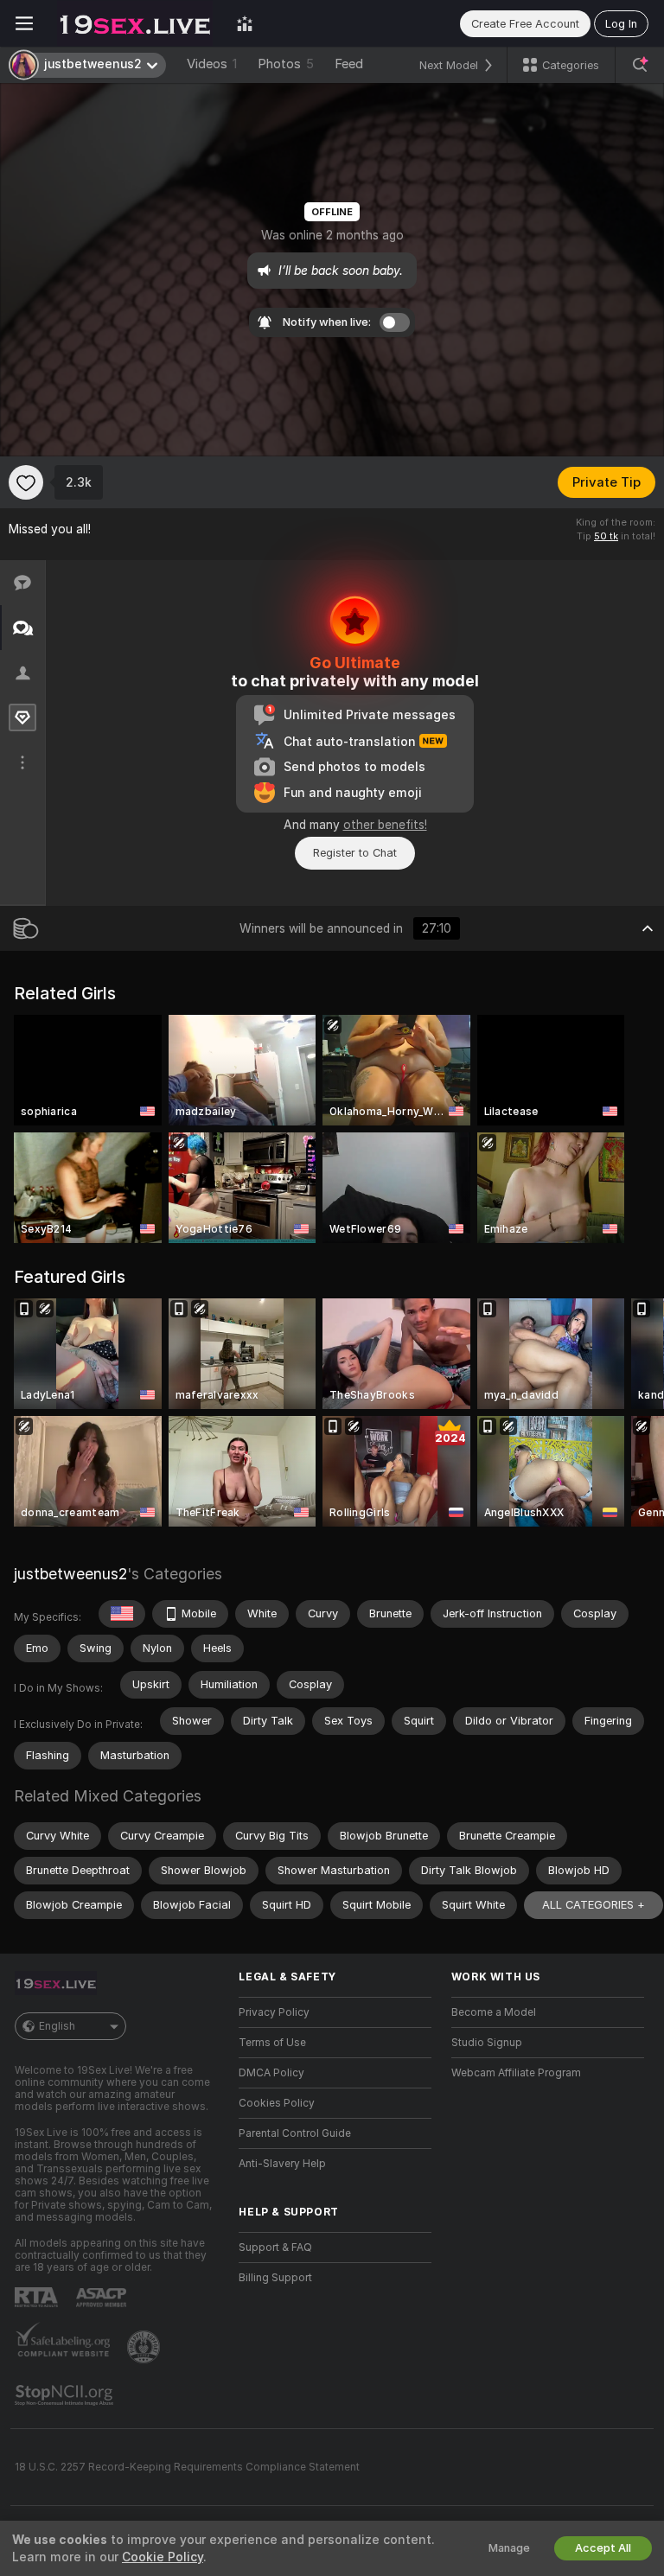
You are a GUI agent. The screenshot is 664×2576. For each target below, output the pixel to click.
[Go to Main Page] (135, 23)
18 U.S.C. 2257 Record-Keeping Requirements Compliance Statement (187, 2467)
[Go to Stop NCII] (66, 2395)
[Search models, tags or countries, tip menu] (640, 65)
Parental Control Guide (295, 2133)
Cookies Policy (277, 2103)
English (57, 2026)
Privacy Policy (274, 2012)
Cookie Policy (163, 2557)
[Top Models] (245, 23)
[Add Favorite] (26, 482)
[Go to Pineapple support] (145, 2347)
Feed (349, 64)
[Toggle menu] (24, 23)
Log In (621, 24)
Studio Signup (487, 2043)
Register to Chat (355, 853)
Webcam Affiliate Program (516, 2073)
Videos (212, 64)
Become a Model (494, 2012)
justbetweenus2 (70, 1574)
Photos (286, 64)
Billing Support (275, 2278)
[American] (122, 1614)
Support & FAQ (275, 2248)
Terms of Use (272, 2043)
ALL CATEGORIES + (594, 1905)
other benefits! (385, 825)
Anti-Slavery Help (282, 2164)
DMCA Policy (271, 2073)
